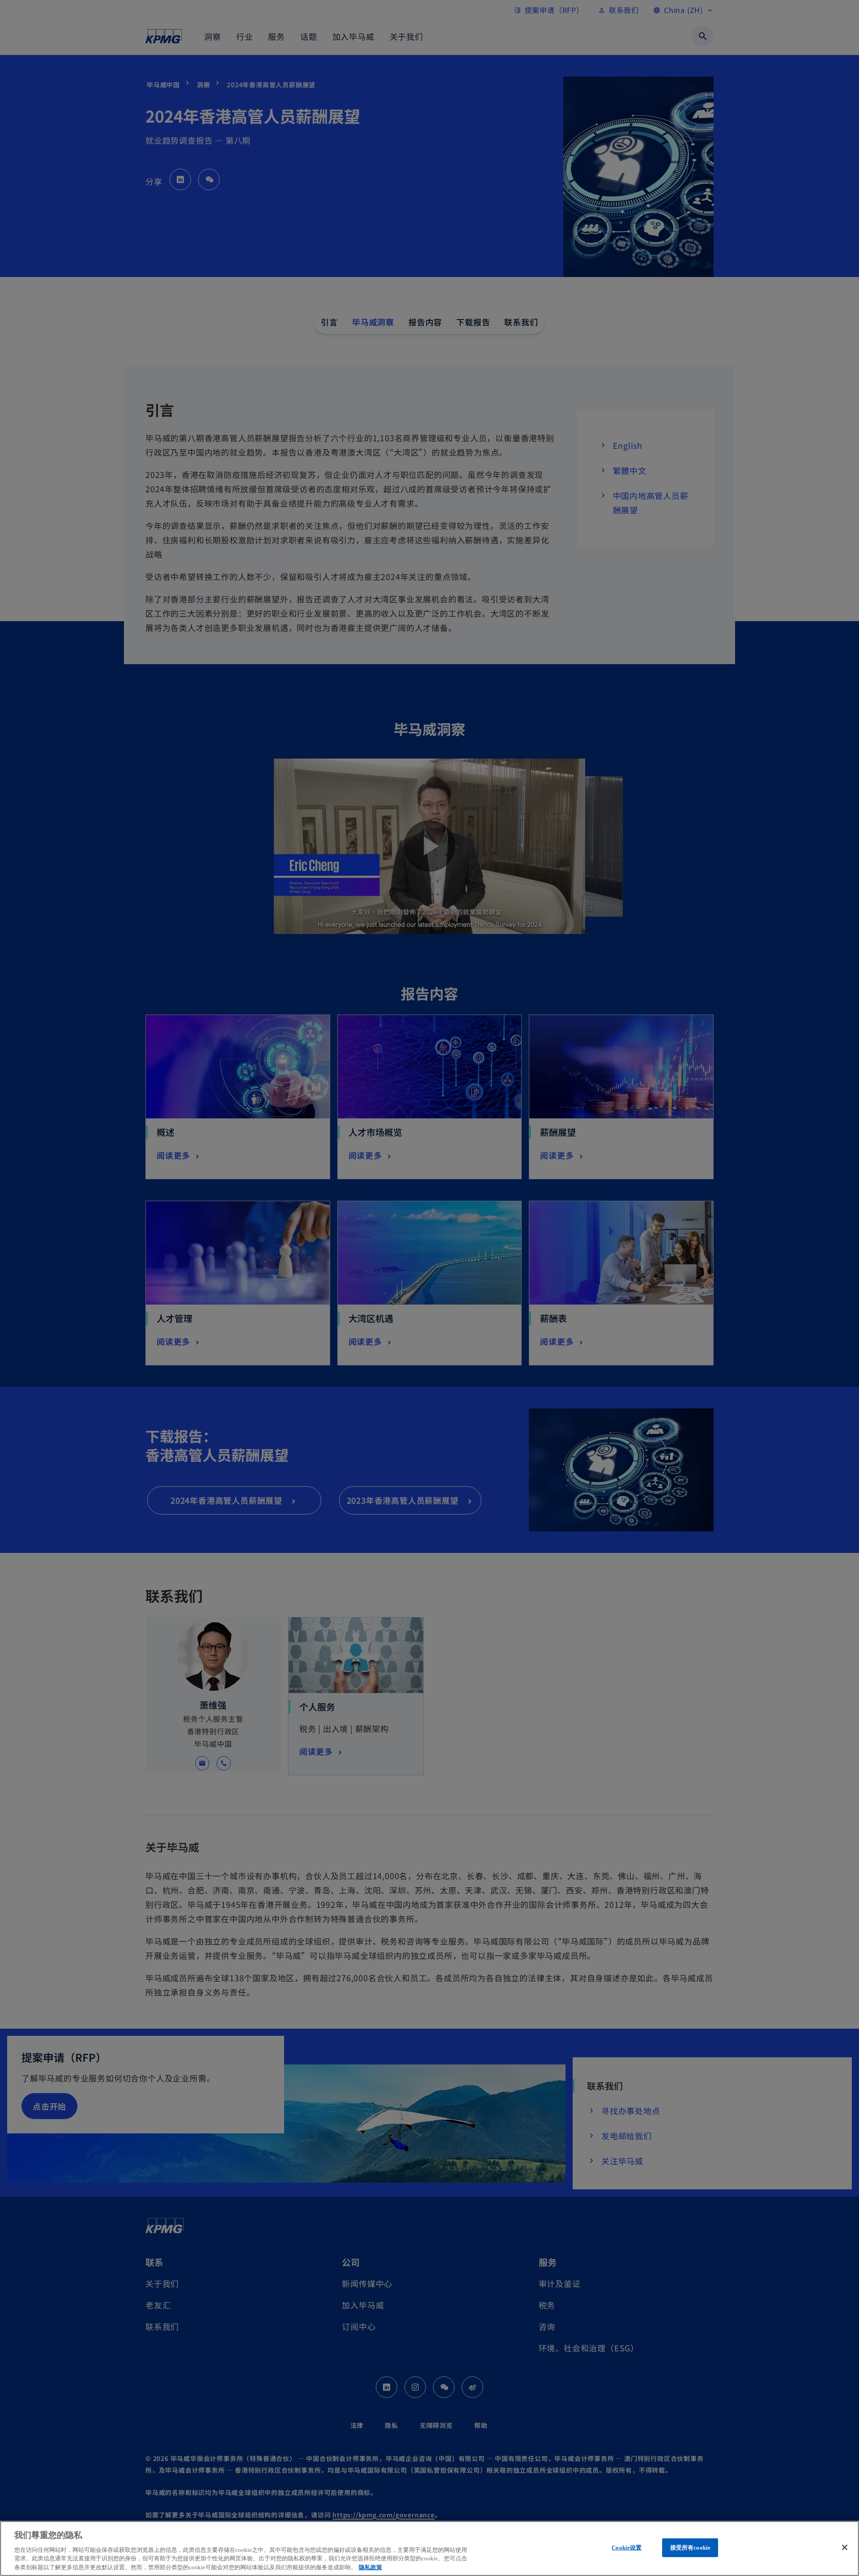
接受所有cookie (690, 2548)
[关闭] (845, 2547)
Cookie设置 (627, 2548)
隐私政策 (370, 2567)
